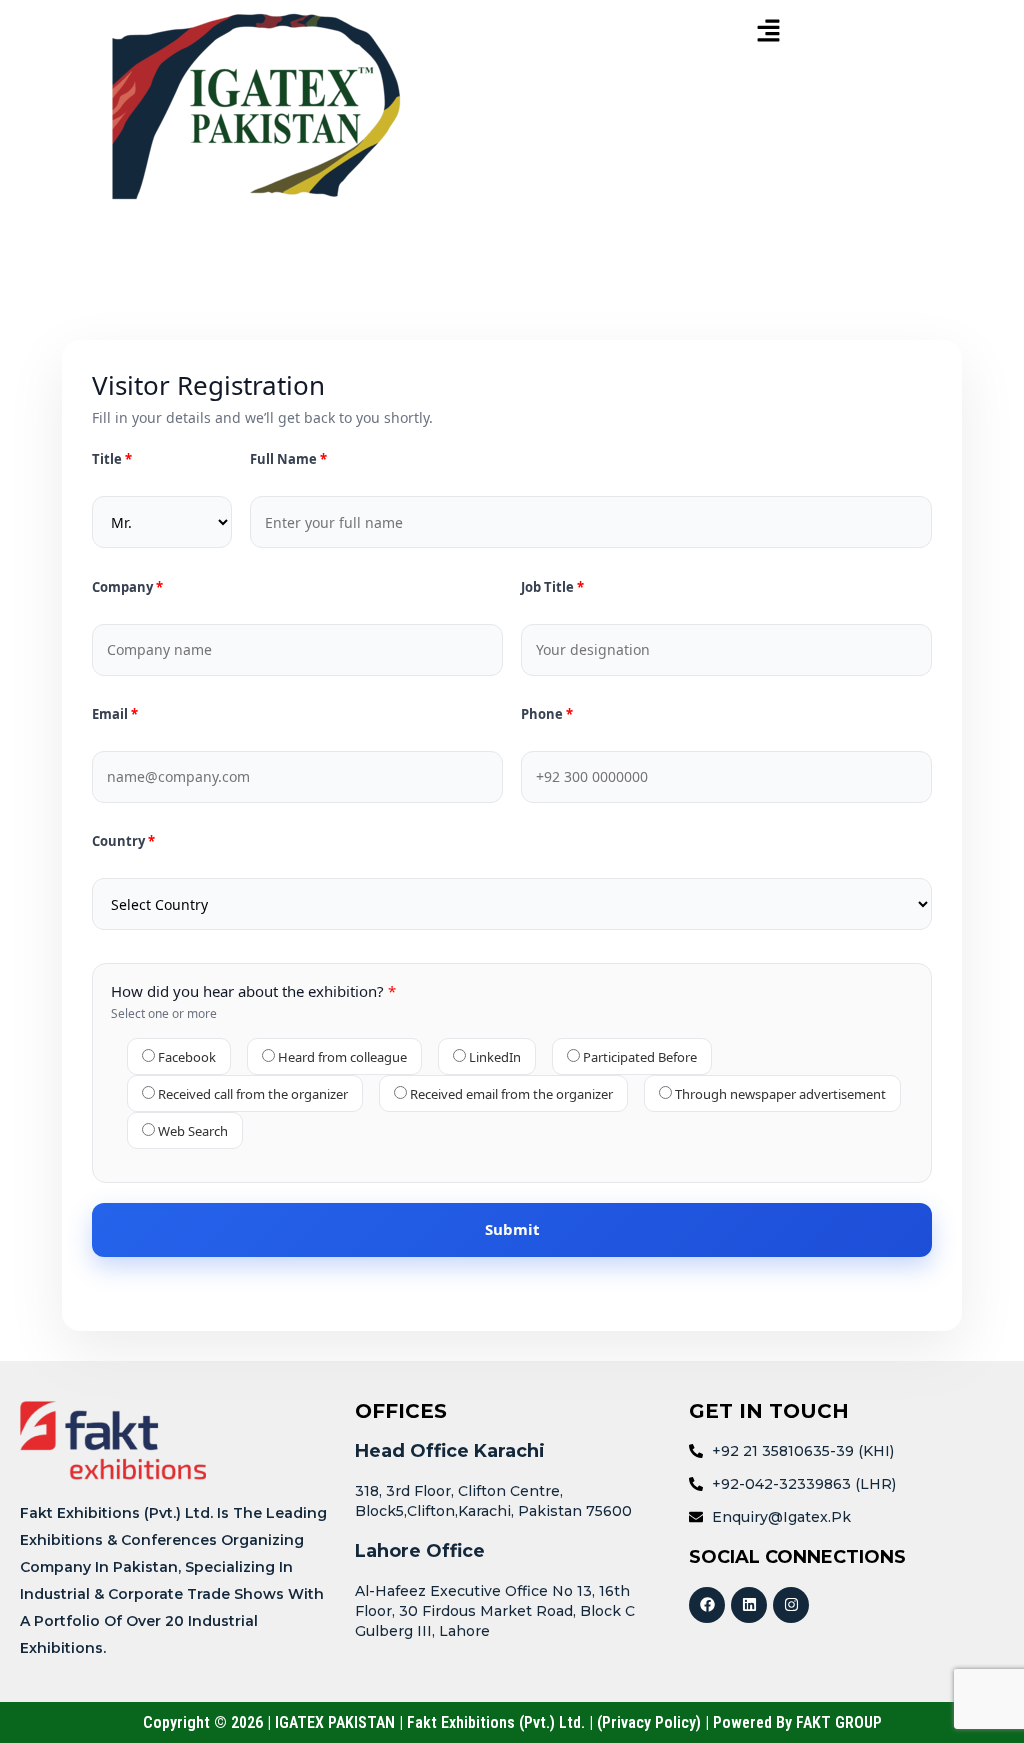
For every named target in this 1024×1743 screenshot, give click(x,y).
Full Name (285, 459)
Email (111, 714)
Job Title (549, 587)
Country (120, 841)
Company (124, 587)
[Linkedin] (749, 1605)
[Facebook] (707, 1605)
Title (108, 459)
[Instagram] (791, 1605)
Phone (543, 714)
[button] (768, 31)
